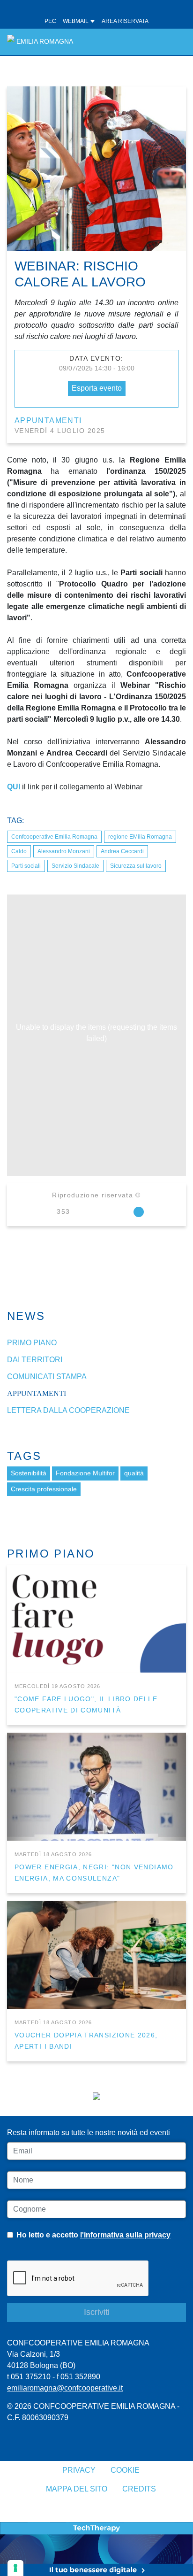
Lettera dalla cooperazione (68, 1410)
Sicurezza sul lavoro (136, 866)
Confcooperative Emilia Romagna (54, 837)
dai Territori (35, 1360)
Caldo (19, 851)
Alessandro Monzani (64, 851)
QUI (14, 787)
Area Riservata (125, 21)
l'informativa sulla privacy (125, 2235)
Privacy (79, 2470)
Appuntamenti (48, 420)
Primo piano (32, 1343)
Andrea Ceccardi (122, 851)
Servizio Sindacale (75, 866)
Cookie (125, 2470)
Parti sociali (26, 866)
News (26, 1316)
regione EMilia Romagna (140, 837)
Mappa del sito (77, 2489)
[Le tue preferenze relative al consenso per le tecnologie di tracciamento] (15, 2568)
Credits (139, 2489)
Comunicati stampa (47, 1377)
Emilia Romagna (45, 42)
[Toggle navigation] (174, 42)
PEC (50, 21)
